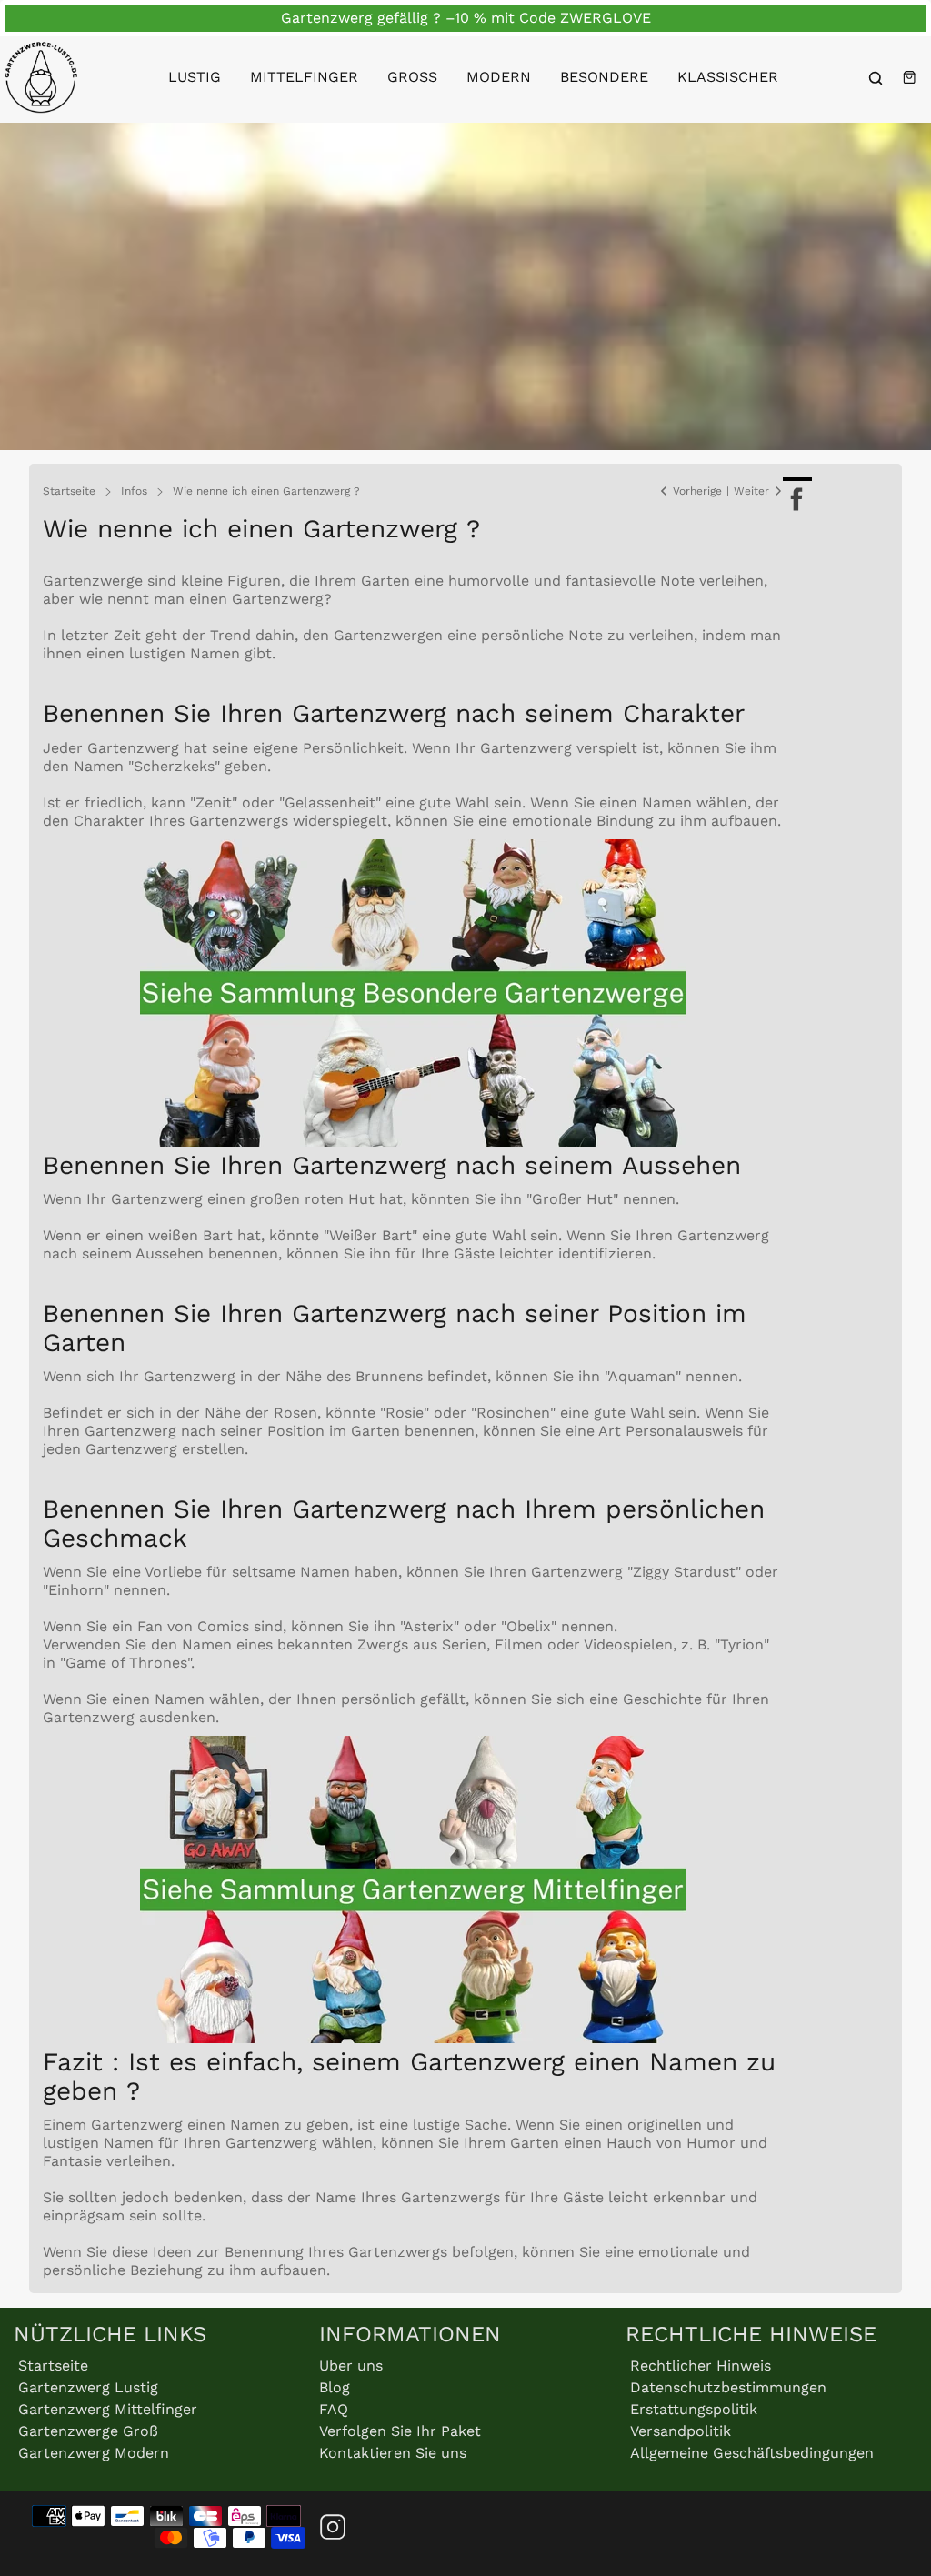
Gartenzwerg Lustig (88, 2387)
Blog (335, 2387)
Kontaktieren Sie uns (393, 2453)
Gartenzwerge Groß (88, 2431)
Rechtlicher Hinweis (701, 2366)
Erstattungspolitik (694, 2409)
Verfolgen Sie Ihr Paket (400, 2431)
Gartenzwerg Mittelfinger (108, 2409)
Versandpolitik (681, 2431)
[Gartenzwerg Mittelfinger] (413, 2038)
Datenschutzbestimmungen (728, 2387)
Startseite (53, 2366)
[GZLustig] (41, 77)
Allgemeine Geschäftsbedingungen (752, 2453)
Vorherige (697, 491)
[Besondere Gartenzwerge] (413, 1142)
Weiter (751, 491)
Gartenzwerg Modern (94, 2453)
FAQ (334, 2409)
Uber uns (351, 2366)
